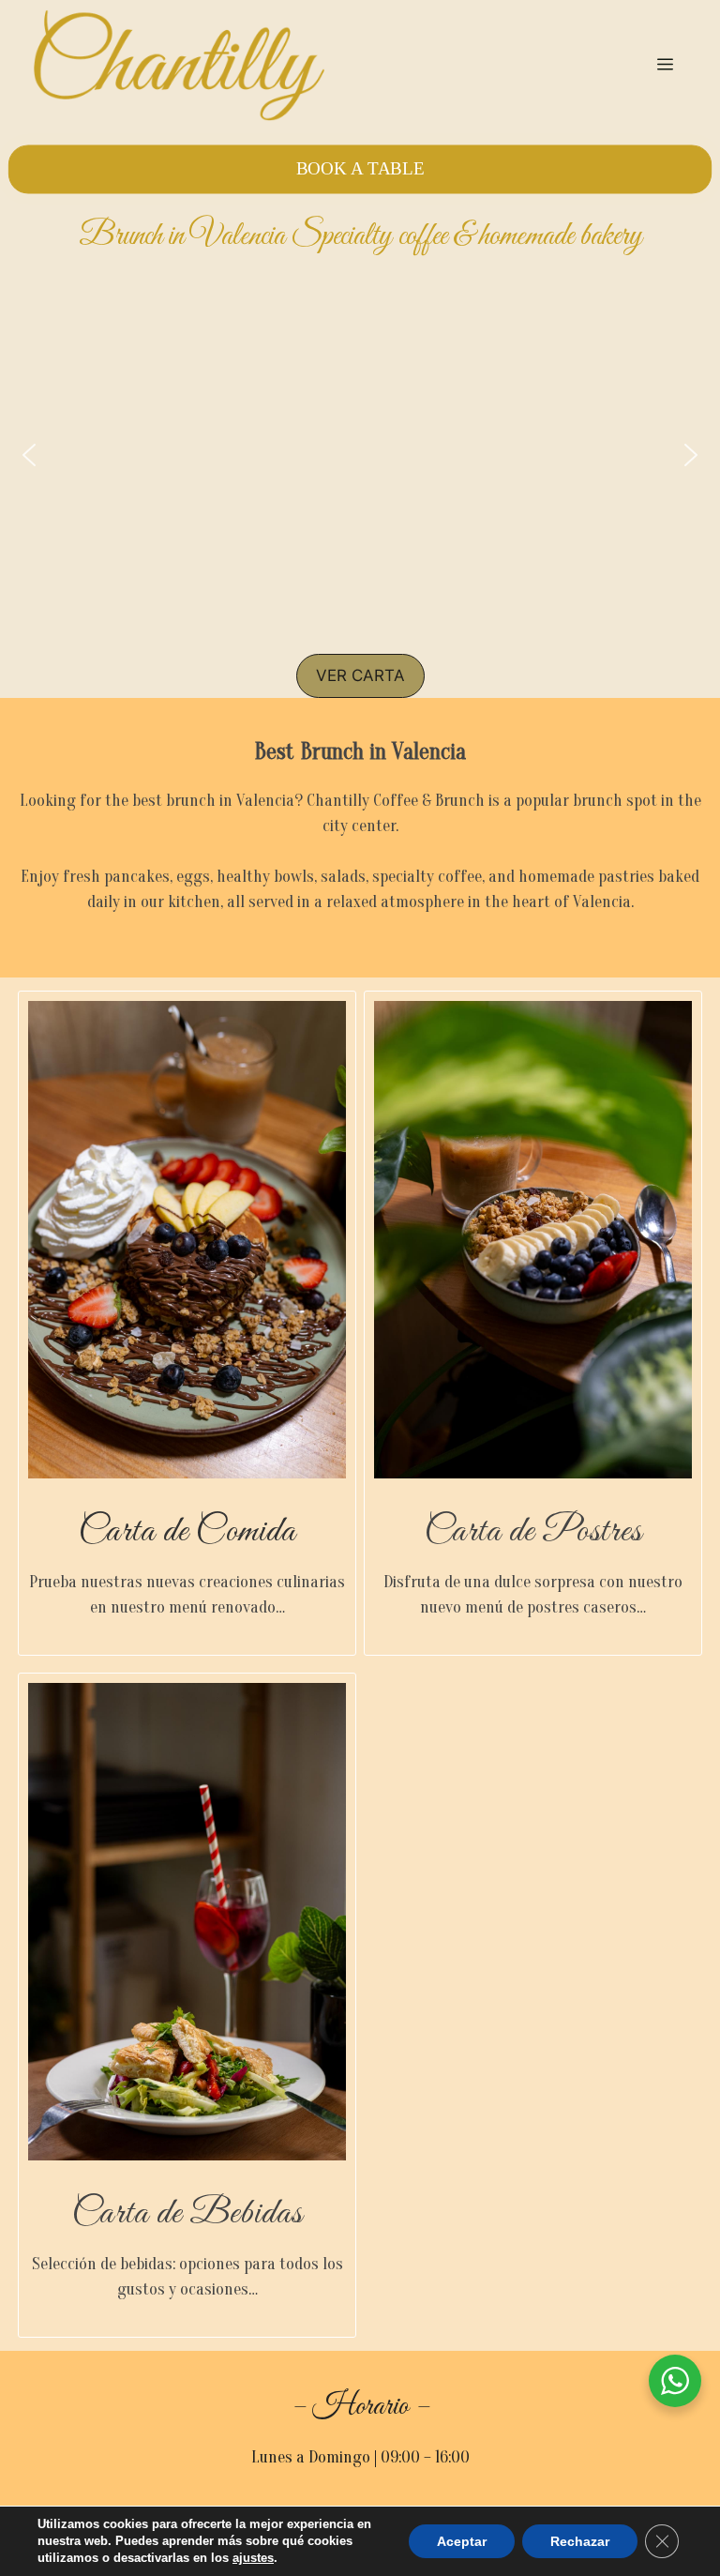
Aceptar (462, 2541)
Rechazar (580, 2541)
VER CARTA (360, 675)
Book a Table (360, 169)
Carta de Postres (533, 1532)
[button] (29, 455)
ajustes (253, 2558)
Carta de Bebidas (187, 2214)
